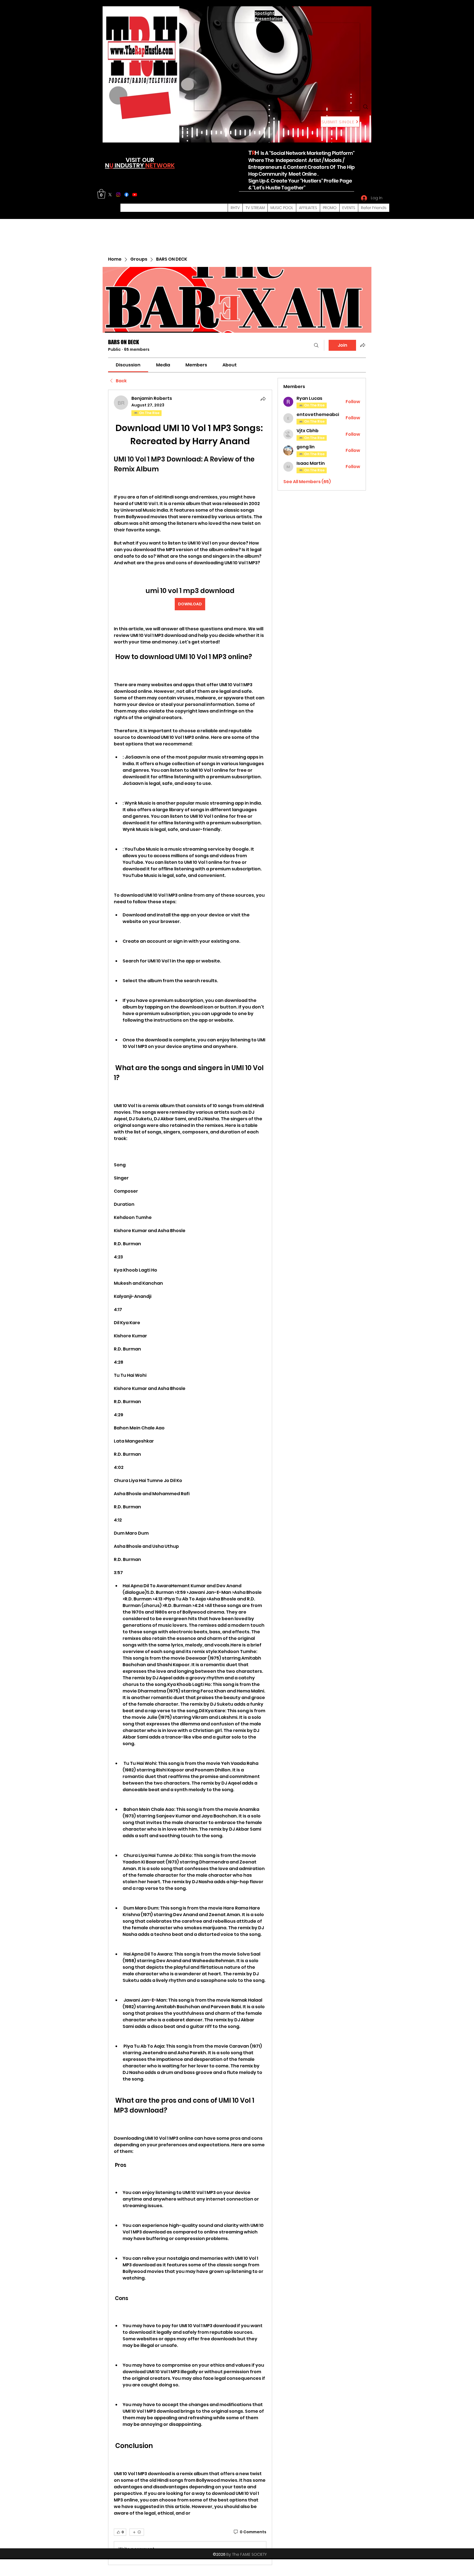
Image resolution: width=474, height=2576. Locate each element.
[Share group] (363, 345)
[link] (128, 365)
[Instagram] (118, 195)
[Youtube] (135, 195)
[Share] (263, 399)
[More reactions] (137, 2532)
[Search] (366, 107)
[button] (101, 194)
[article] (190, 1477)
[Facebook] (126, 195)
